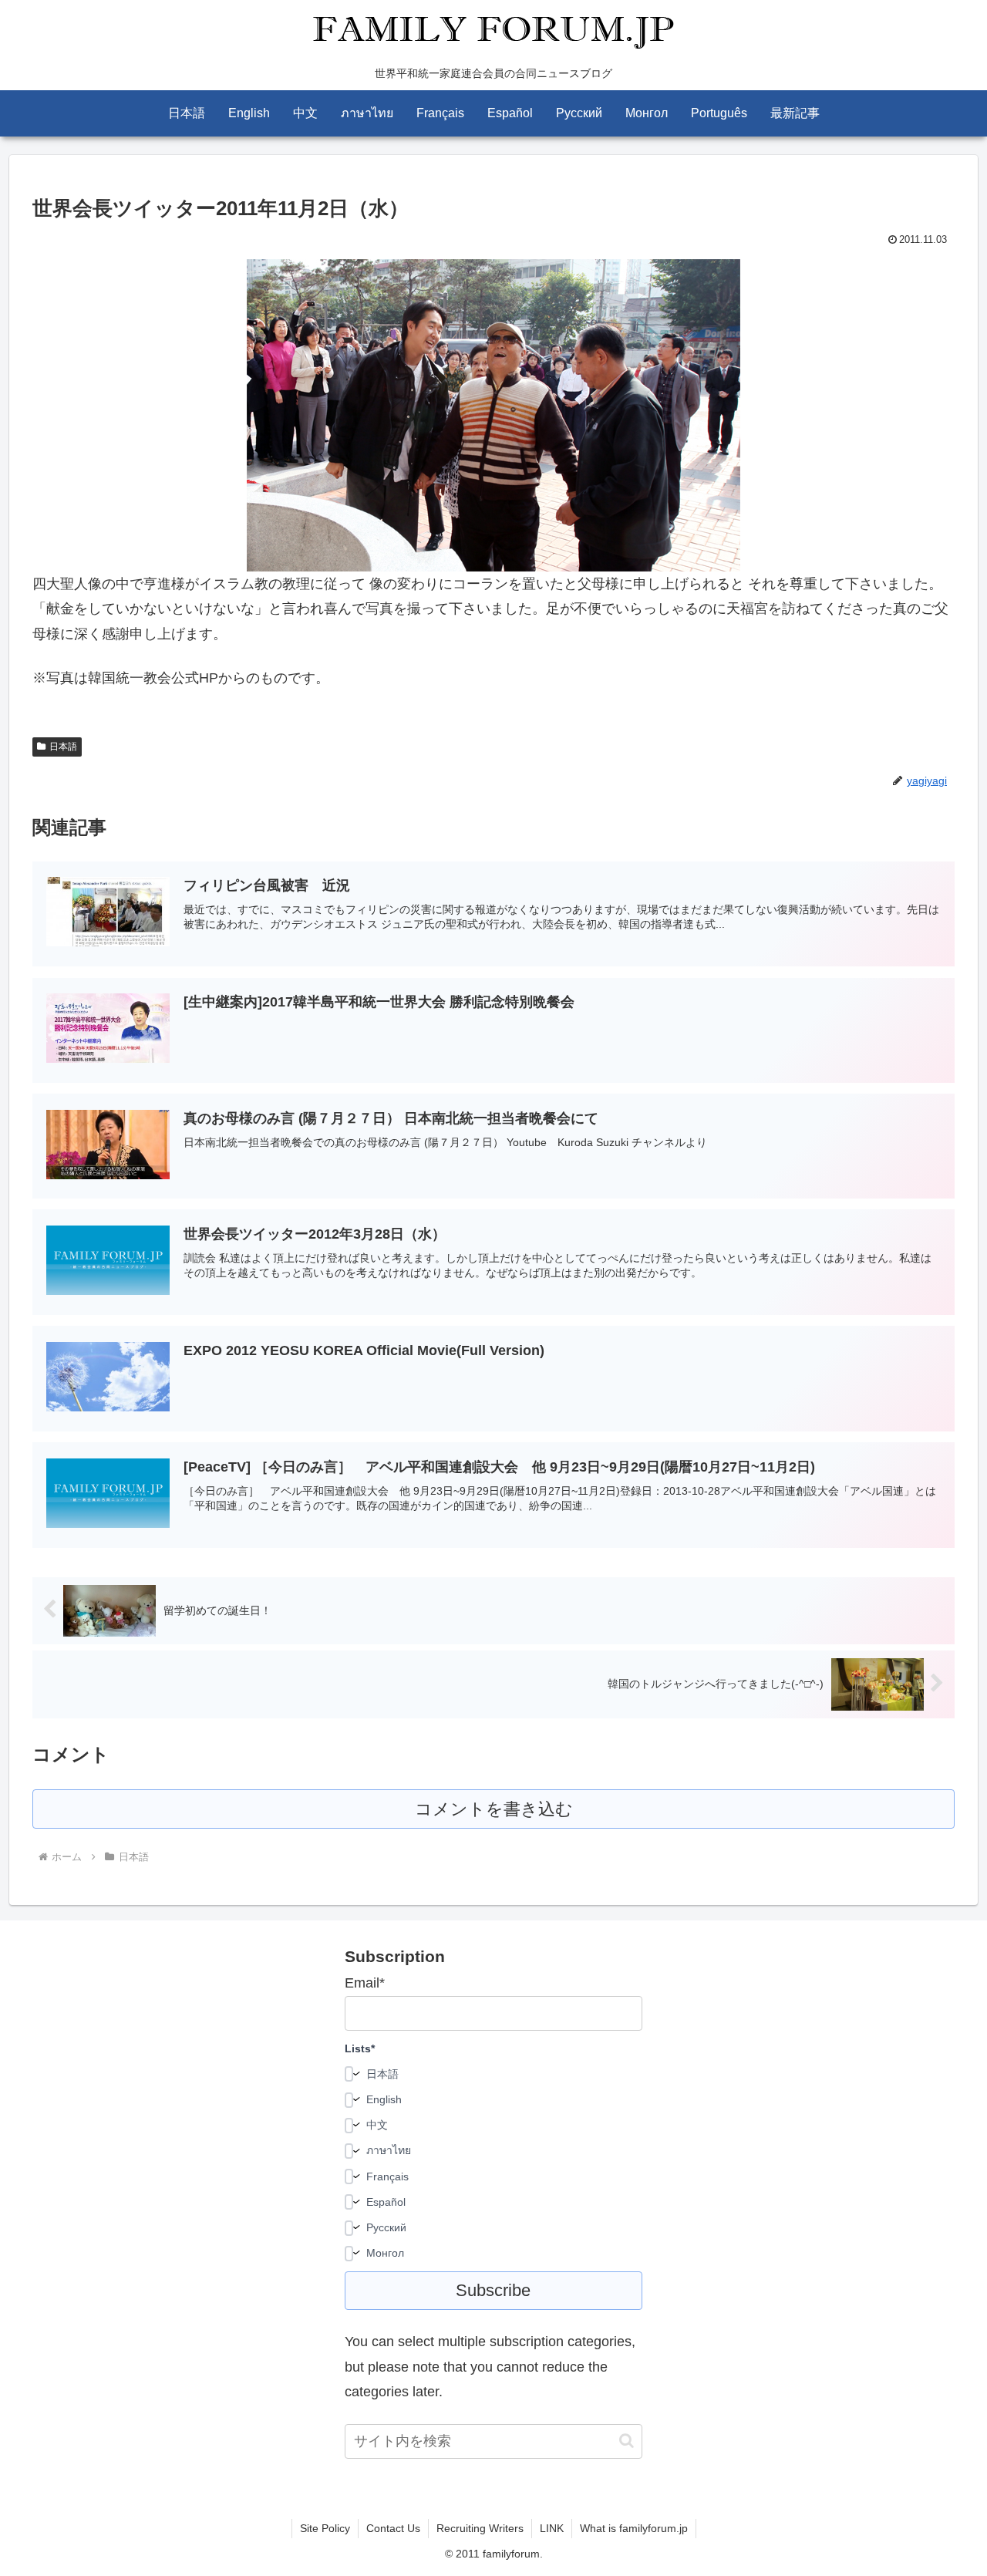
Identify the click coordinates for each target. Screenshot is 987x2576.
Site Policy (325, 2528)
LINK (552, 2528)
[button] (627, 2441)
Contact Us (393, 2528)
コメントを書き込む (494, 1809)
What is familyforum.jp (634, 2528)
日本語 (63, 747)
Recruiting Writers (480, 2528)
